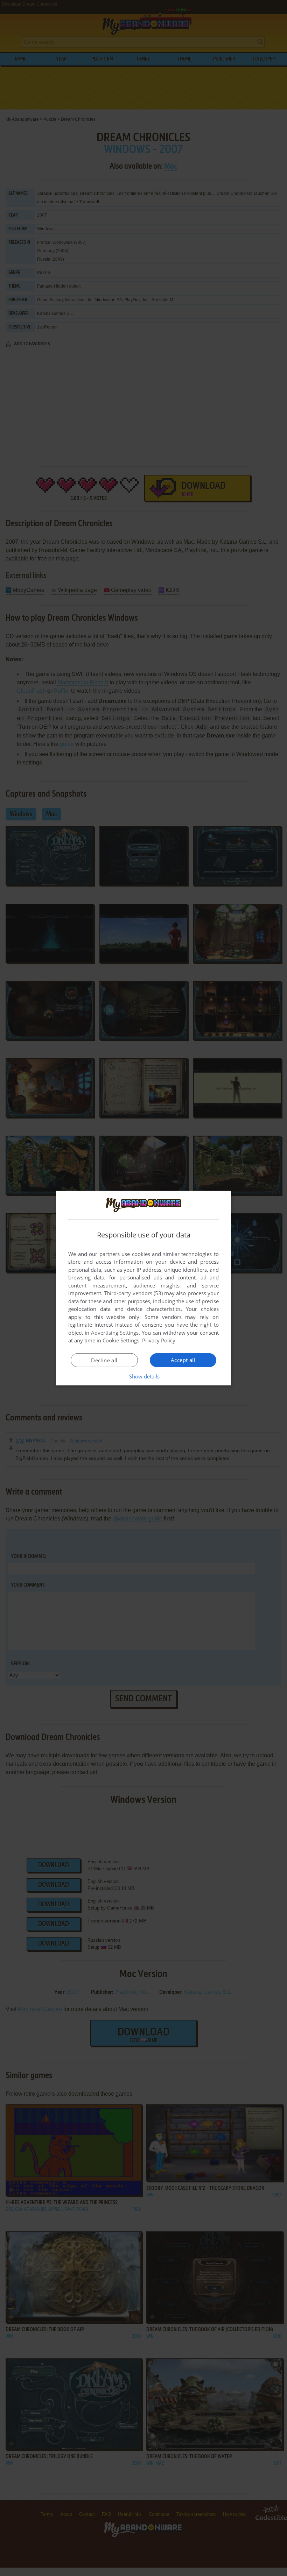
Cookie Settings (121, 1340)
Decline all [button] (104, 1360)
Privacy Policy (159, 1340)
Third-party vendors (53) (133, 1293)
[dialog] (143, 1288)
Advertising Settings (115, 1333)
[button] (144, 1376)
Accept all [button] (183, 1360)
